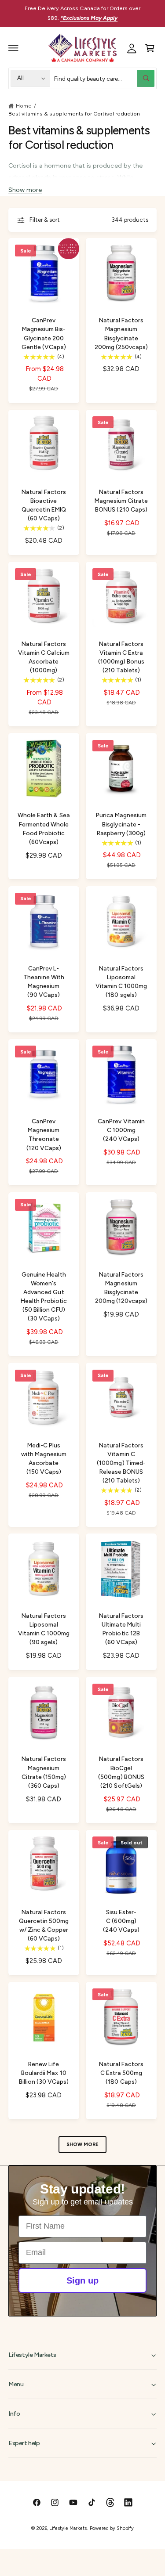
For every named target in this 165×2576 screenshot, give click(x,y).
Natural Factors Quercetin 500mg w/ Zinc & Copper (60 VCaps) (44, 1925)
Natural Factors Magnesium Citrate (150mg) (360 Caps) (44, 1772)
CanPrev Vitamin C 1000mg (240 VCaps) (121, 1130)
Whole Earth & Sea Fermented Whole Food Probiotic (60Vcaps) (44, 828)
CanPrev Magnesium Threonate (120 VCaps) (44, 1134)
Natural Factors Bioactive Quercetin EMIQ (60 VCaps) (44, 505)
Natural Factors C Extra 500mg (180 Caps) (121, 2073)
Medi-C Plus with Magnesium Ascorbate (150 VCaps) (44, 1458)
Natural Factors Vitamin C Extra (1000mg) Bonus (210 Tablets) (121, 657)
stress (105, 177)
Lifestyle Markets (68, 2528)
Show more (25, 190)
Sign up (82, 2280)
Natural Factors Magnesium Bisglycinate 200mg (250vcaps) (121, 333)
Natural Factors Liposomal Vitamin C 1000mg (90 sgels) (44, 1629)
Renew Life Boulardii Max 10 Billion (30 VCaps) (44, 2073)
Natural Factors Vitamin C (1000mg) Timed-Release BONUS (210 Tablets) (121, 1463)
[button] (14, 48)
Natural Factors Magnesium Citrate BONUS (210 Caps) (121, 501)
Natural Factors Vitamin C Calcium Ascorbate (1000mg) (44, 657)
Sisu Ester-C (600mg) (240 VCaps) (121, 1921)
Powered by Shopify (112, 2528)
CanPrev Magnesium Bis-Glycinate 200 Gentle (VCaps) (44, 333)
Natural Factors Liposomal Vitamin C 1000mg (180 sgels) (121, 981)
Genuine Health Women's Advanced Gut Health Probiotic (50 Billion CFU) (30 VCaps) (44, 1297)
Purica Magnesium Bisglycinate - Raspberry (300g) (121, 824)
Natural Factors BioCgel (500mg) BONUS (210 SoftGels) (121, 1772)
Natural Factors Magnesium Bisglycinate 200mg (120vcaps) (121, 1288)
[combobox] (104, 78)
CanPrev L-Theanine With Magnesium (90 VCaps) (44, 981)
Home (24, 106)
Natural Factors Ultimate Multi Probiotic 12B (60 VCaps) (121, 1629)
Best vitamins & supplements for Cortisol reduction (74, 114)
